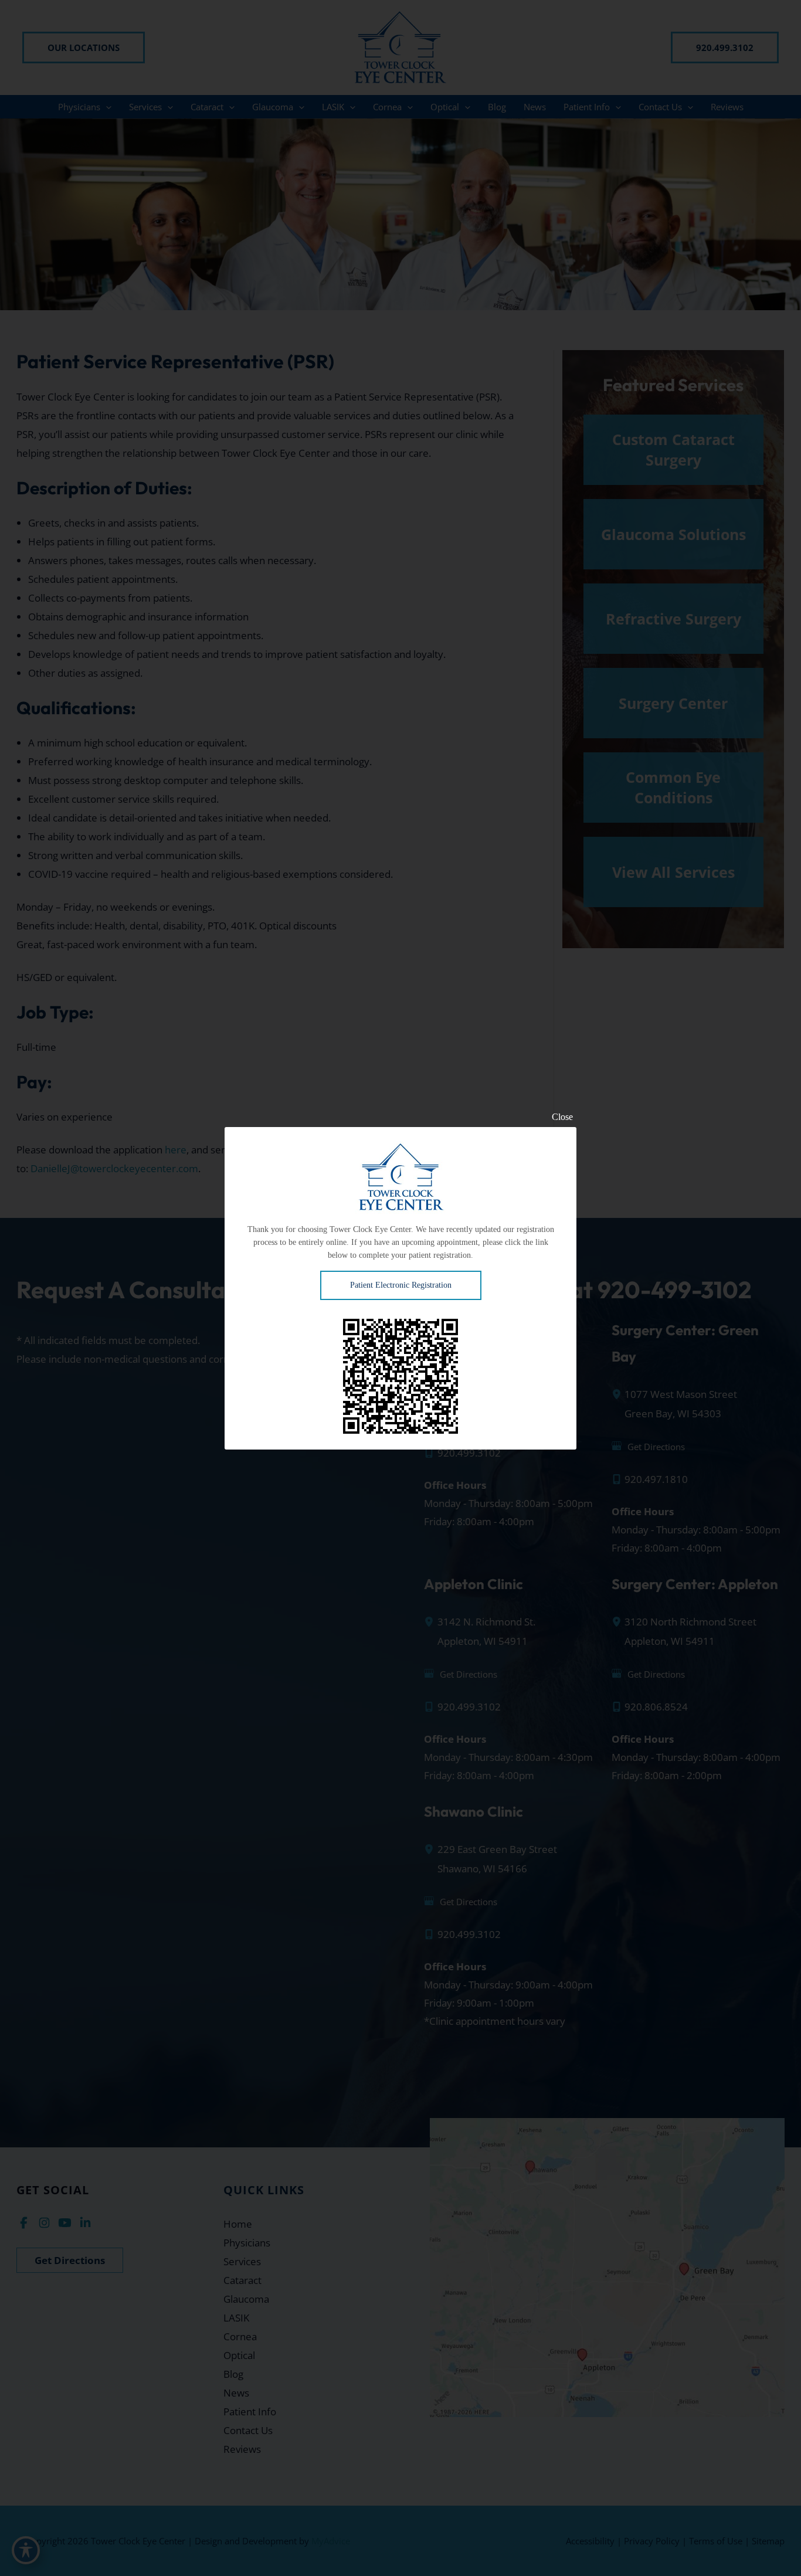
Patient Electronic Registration (401, 1285)
